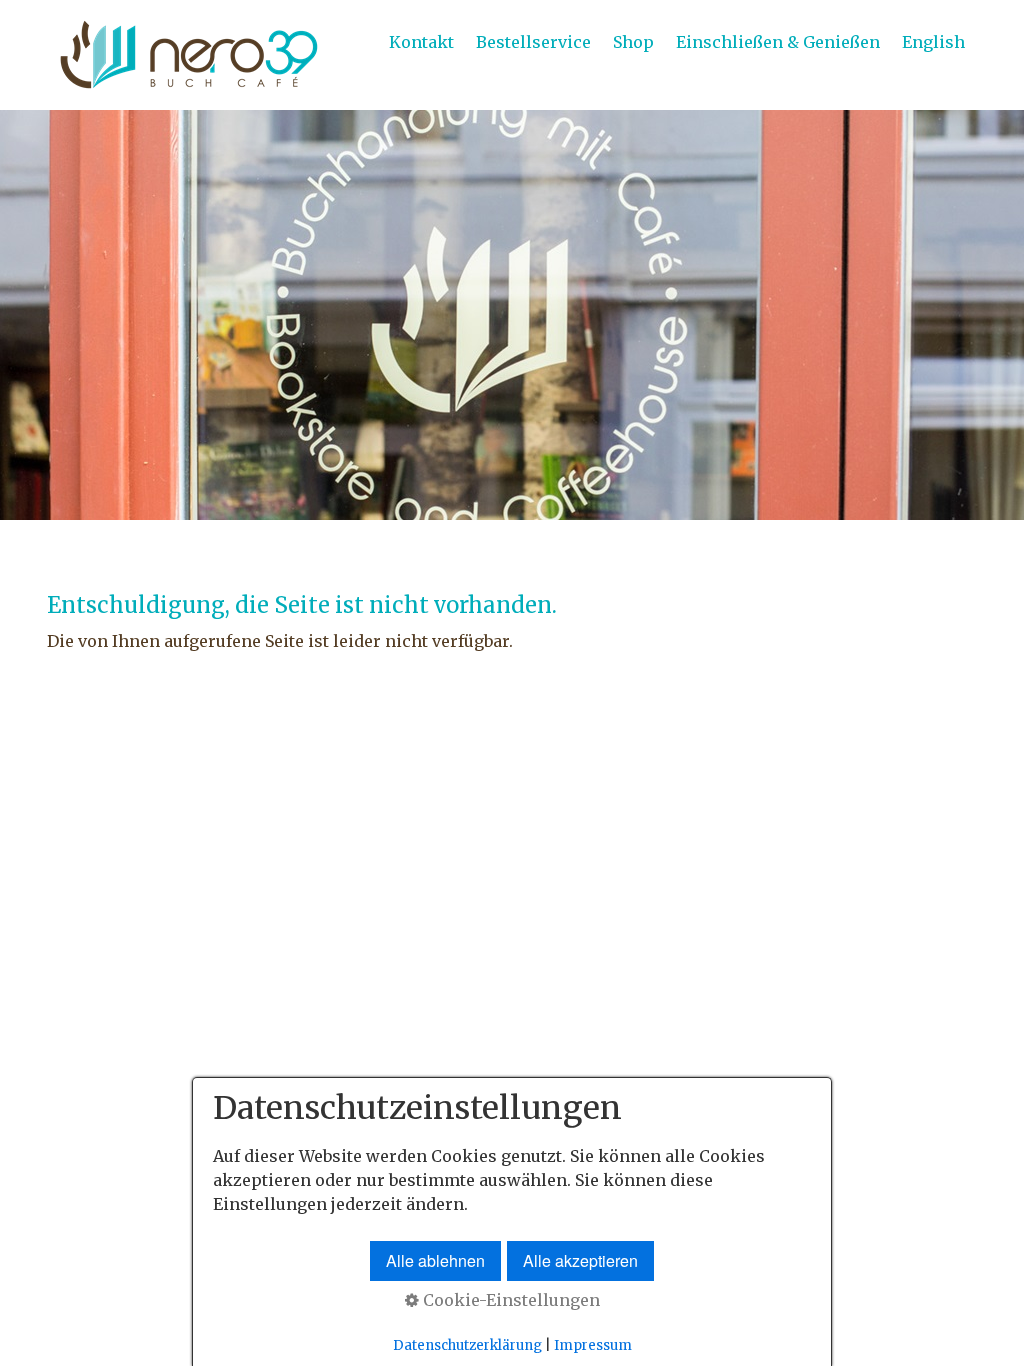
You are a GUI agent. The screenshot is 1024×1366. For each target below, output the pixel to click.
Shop (633, 42)
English (933, 42)
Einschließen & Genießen (778, 42)
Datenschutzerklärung (467, 1345)
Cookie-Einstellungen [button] (509, 1300)
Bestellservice (533, 42)
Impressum (593, 1345)
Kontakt (421, 42)
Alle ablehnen (435, 1260)
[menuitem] (422, 42)
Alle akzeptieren (580, 1260)
